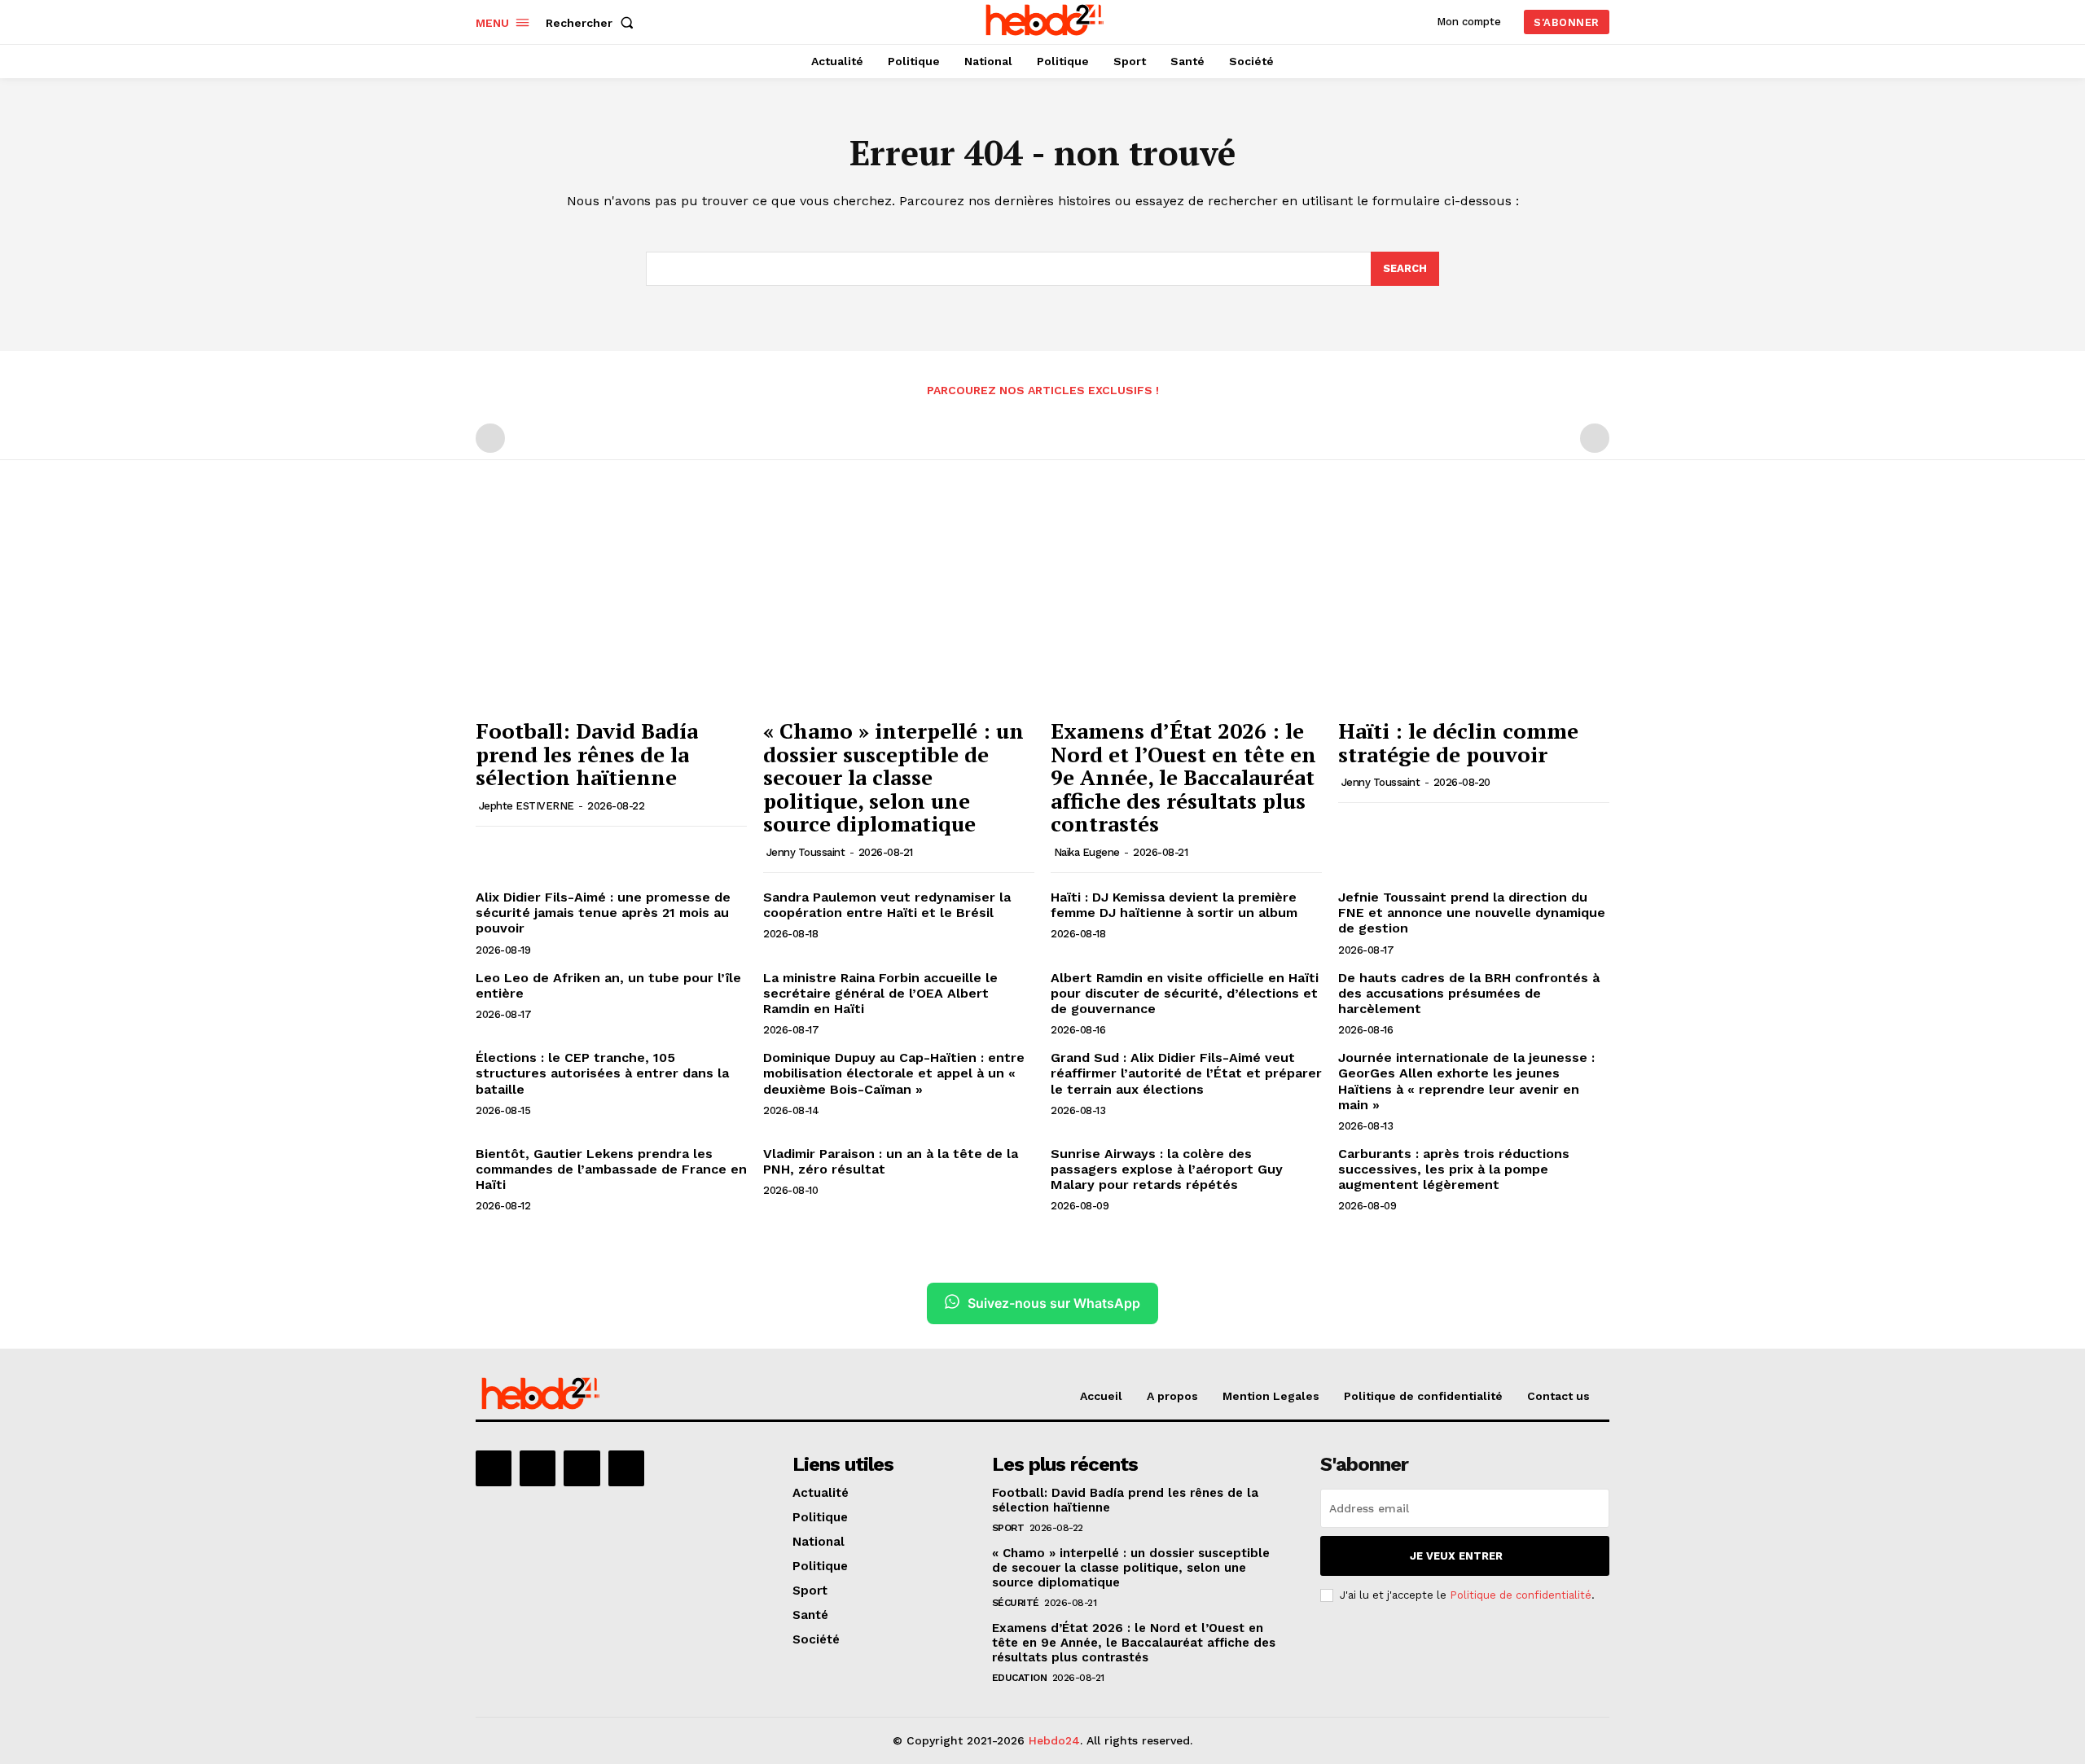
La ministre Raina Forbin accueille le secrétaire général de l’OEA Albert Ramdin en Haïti (880, 993)
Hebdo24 (1054, 1740)
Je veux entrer (1456, 1556)
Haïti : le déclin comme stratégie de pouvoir (1458, 742)
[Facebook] (494, 1468)
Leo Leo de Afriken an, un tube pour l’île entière (608, 985)
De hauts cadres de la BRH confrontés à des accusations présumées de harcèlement (1469, 993)
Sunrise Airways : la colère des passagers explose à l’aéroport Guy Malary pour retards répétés (1167, 1169)
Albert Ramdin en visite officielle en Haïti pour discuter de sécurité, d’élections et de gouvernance (1185, 993)
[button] (593, 23)
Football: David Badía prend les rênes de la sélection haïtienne (587, 754)
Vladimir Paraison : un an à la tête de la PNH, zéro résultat (891, 1161)
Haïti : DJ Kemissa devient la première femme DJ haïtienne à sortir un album (1174, 905)
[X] (582, 1468)
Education (1020, 1678)
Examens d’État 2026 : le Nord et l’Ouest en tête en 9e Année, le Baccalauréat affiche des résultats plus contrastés (1183, 777)
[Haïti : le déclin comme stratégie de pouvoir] (1474, 608)
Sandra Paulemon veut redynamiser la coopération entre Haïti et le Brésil (887, 905)
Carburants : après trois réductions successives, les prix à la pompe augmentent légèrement (1454, 1169)
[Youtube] (626, 1468)
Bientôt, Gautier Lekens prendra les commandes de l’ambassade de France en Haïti (611, 1169)
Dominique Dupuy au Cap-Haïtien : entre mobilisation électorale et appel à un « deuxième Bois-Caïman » (894, 1073)
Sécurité (1016, 1603)
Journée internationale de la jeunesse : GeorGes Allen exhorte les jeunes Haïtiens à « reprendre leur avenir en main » (1466, 1081)
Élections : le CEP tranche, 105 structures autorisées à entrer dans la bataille (602, 1073)
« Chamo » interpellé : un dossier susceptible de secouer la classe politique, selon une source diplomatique (893, 777)
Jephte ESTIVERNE (527, 806)
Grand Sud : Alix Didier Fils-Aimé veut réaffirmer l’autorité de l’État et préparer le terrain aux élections (1186, 1073)
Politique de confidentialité (1521, 1595)
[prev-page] (490, 438)
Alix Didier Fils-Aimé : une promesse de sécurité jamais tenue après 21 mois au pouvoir (603, 913)
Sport (1008, 1528)
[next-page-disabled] (1595, 438)
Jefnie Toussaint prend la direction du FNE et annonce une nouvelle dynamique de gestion (1472, 913)
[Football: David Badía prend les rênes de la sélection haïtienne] (611, 608)
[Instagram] (538, 1468)
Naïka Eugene (1087, 852)
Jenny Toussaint (806, 852)
